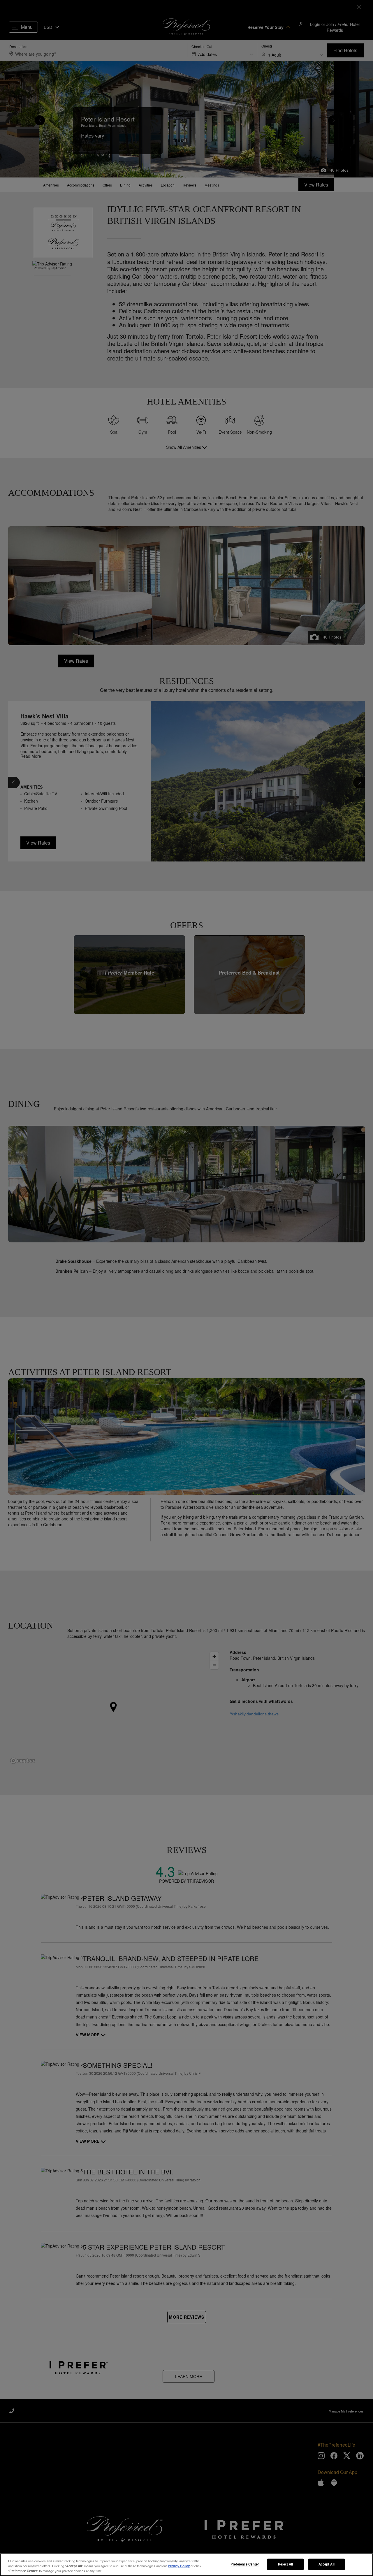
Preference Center (245, 2564)
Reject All (285, 2564)
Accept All (327, 2564)
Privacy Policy (179, 2566)
